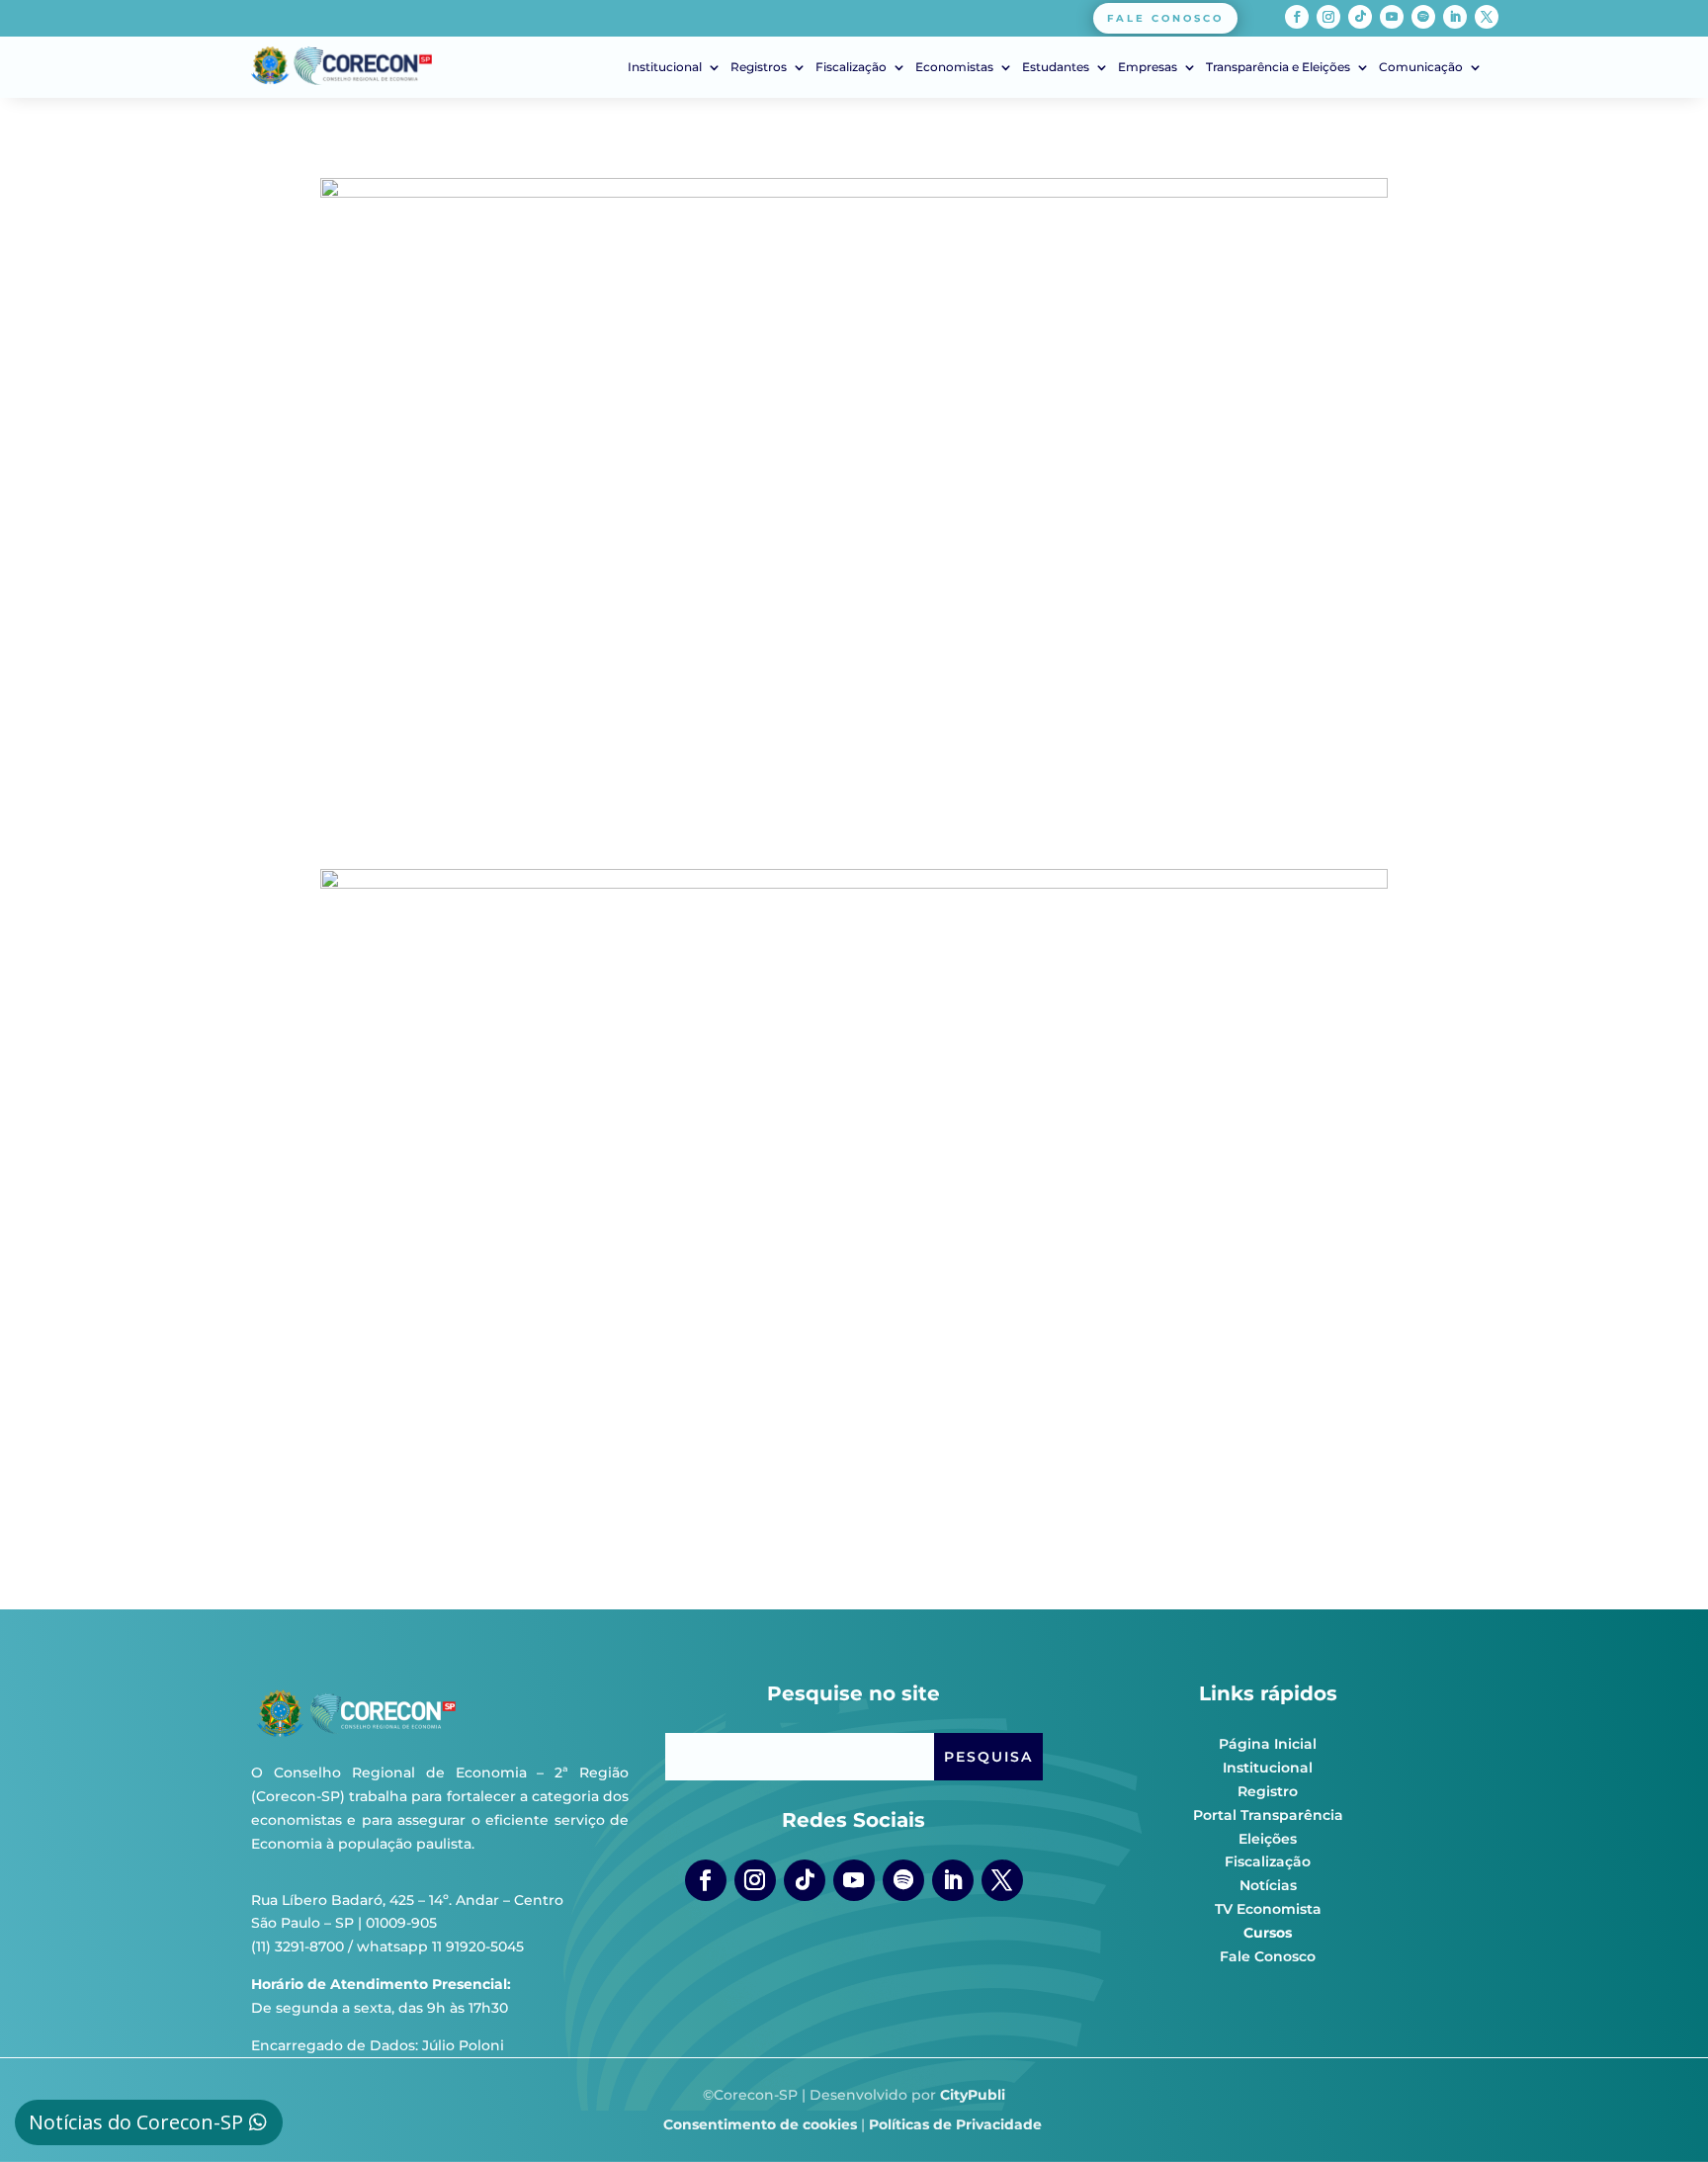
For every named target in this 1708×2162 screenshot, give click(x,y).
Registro (1268, 1791)
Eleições (1268, 1839)
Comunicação (1421, 67)
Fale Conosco (1268, 1956)
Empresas (1148, 67)
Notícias (1268, 1885)
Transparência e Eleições (1278, 67)
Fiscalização (851, 67)
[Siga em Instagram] (1328, 17)
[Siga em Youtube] (1392, 17)
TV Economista (1268, 1909)
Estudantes (1056, 67)
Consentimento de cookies (760, 2124)
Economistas (954, 67)
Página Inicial (1268, 1744)
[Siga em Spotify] (1423, 17)
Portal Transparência (1268, 1815)
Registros (759, 67)
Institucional (665, 67)
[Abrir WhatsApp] (1659, 2112)
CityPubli (973, 2095)
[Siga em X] (1487, 17)
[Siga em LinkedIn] (1455, 17)
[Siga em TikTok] (1360, 17)
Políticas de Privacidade (955, 2124)
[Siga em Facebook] (1297, 17)
